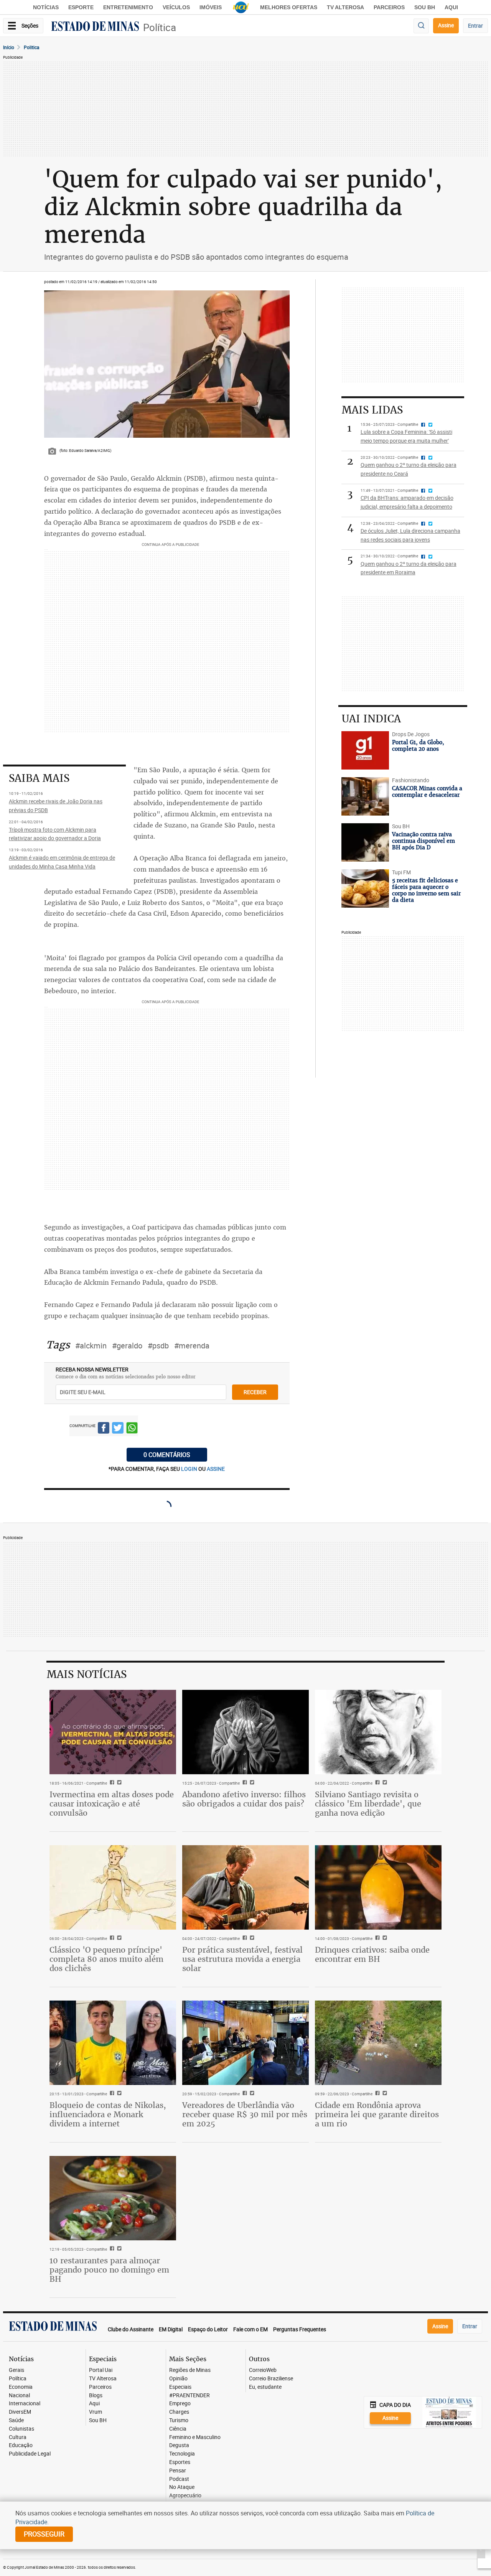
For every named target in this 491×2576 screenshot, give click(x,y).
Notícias (46, 7)
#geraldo (127, 1346)
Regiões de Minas (190, 2370)
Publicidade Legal (30, 2454)
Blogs (96, 2396)
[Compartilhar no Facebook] (104, 1429)
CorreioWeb (263, 2370)
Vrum (96, 2412)
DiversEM (20, 2412)
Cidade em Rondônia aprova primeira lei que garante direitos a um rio (377, 2114)
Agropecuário (185, 2496)
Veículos (176, 7)
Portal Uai (101, 2370)
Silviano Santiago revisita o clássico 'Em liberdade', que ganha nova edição (368, 1804)
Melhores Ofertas (289, 7)
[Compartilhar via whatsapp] (132, 1429)
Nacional (19, 2396)
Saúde (16, 2420)
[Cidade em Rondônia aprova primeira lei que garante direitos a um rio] (378, 2043)
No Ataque (182, 2487)
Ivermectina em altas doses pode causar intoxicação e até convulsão (112, 1804)
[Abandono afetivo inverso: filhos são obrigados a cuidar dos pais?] (245, 1732)
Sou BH (425, 7)
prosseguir (44, 2534)
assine (216, 1469)
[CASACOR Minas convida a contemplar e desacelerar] (365, 796)
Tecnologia (182, 2454)
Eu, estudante (265, 2387)
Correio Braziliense (271, 2379)
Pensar (178, 2471)
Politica (32, 47)
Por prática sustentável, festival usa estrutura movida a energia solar (242, 1959)
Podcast (179, 2479)
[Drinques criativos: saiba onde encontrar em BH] (378, 1887)
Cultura (18, 2437)
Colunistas (21, 2429)
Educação (21, 2445)
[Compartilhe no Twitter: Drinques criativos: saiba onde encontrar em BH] (384, 1938)
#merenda (192, 1346)
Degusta (179, 2445)
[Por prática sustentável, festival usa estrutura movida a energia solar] (245, 1887)
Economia (21, 2387)
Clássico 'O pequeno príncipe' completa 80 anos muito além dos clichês (106, 1959)
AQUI (451, 7)
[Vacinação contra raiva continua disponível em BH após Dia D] (365, 842)
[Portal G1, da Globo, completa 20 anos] (365, 750)
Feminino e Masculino (195, 2437)
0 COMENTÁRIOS (167, 1455)
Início (9, 47)
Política (160, 27)
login (190, 1469)
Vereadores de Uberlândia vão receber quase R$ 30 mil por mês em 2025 (245, 2114)
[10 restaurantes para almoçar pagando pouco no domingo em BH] (113, 2198)
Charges (179, 2412)
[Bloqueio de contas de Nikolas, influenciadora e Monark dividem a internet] (113, 2043)
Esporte (81, 7)
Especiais (180, 2387)
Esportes (180, 2462)
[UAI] (241, 7)
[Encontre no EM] (421, 26)
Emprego (180, 2404)
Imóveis (211, 7)
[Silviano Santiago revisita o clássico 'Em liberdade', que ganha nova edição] (378, 1732)
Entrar (475, 26)
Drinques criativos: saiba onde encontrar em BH (372, 1954)
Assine (446, 25)
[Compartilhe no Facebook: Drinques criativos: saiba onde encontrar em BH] (376, 1938)
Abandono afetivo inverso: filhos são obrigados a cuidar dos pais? (244, 1799)
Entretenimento (128, 7)
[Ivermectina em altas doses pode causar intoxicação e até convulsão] (113, 1732)
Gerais (16, 2370)
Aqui (94, 2404)
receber (255, 1392)
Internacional (25, 2404)
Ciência (178, 2429)
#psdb (158, 1346)
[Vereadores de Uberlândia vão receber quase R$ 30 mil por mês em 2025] (245, 2043)
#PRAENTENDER (189, 2396)
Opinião (178, 2379)
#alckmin (91, 1346)
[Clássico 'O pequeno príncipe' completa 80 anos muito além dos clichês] (113, 1887)
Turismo (179, 2420)
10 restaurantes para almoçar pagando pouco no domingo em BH (109, 2270)
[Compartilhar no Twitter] (118, 1429)
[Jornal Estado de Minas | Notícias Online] (95, 27)
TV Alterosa (345, 7)
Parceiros (389, 7)
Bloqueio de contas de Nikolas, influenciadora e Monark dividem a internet (108, 2114)
